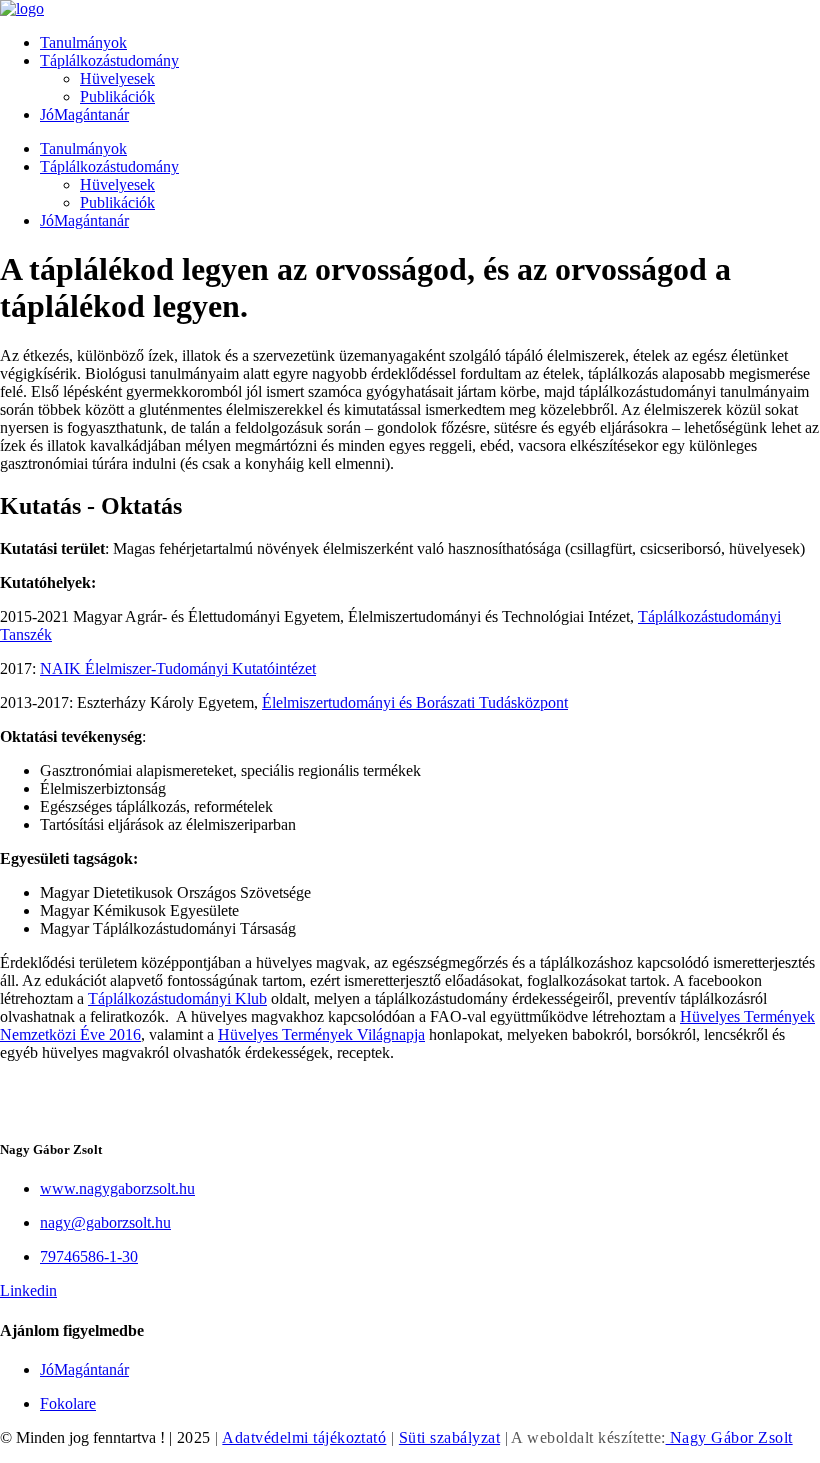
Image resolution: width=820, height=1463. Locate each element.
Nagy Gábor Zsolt (729, 1437)
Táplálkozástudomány (109, 60)
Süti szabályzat (449, 1437)
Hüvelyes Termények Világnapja (321, 1034)
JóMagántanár (84, 114)
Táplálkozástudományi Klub (177, 998)
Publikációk (117, 96)
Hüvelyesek (117, 78)
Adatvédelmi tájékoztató (304, 1437)
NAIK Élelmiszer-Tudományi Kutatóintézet (178, 668)
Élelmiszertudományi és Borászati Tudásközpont (415, 702)
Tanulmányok (83, 42)
